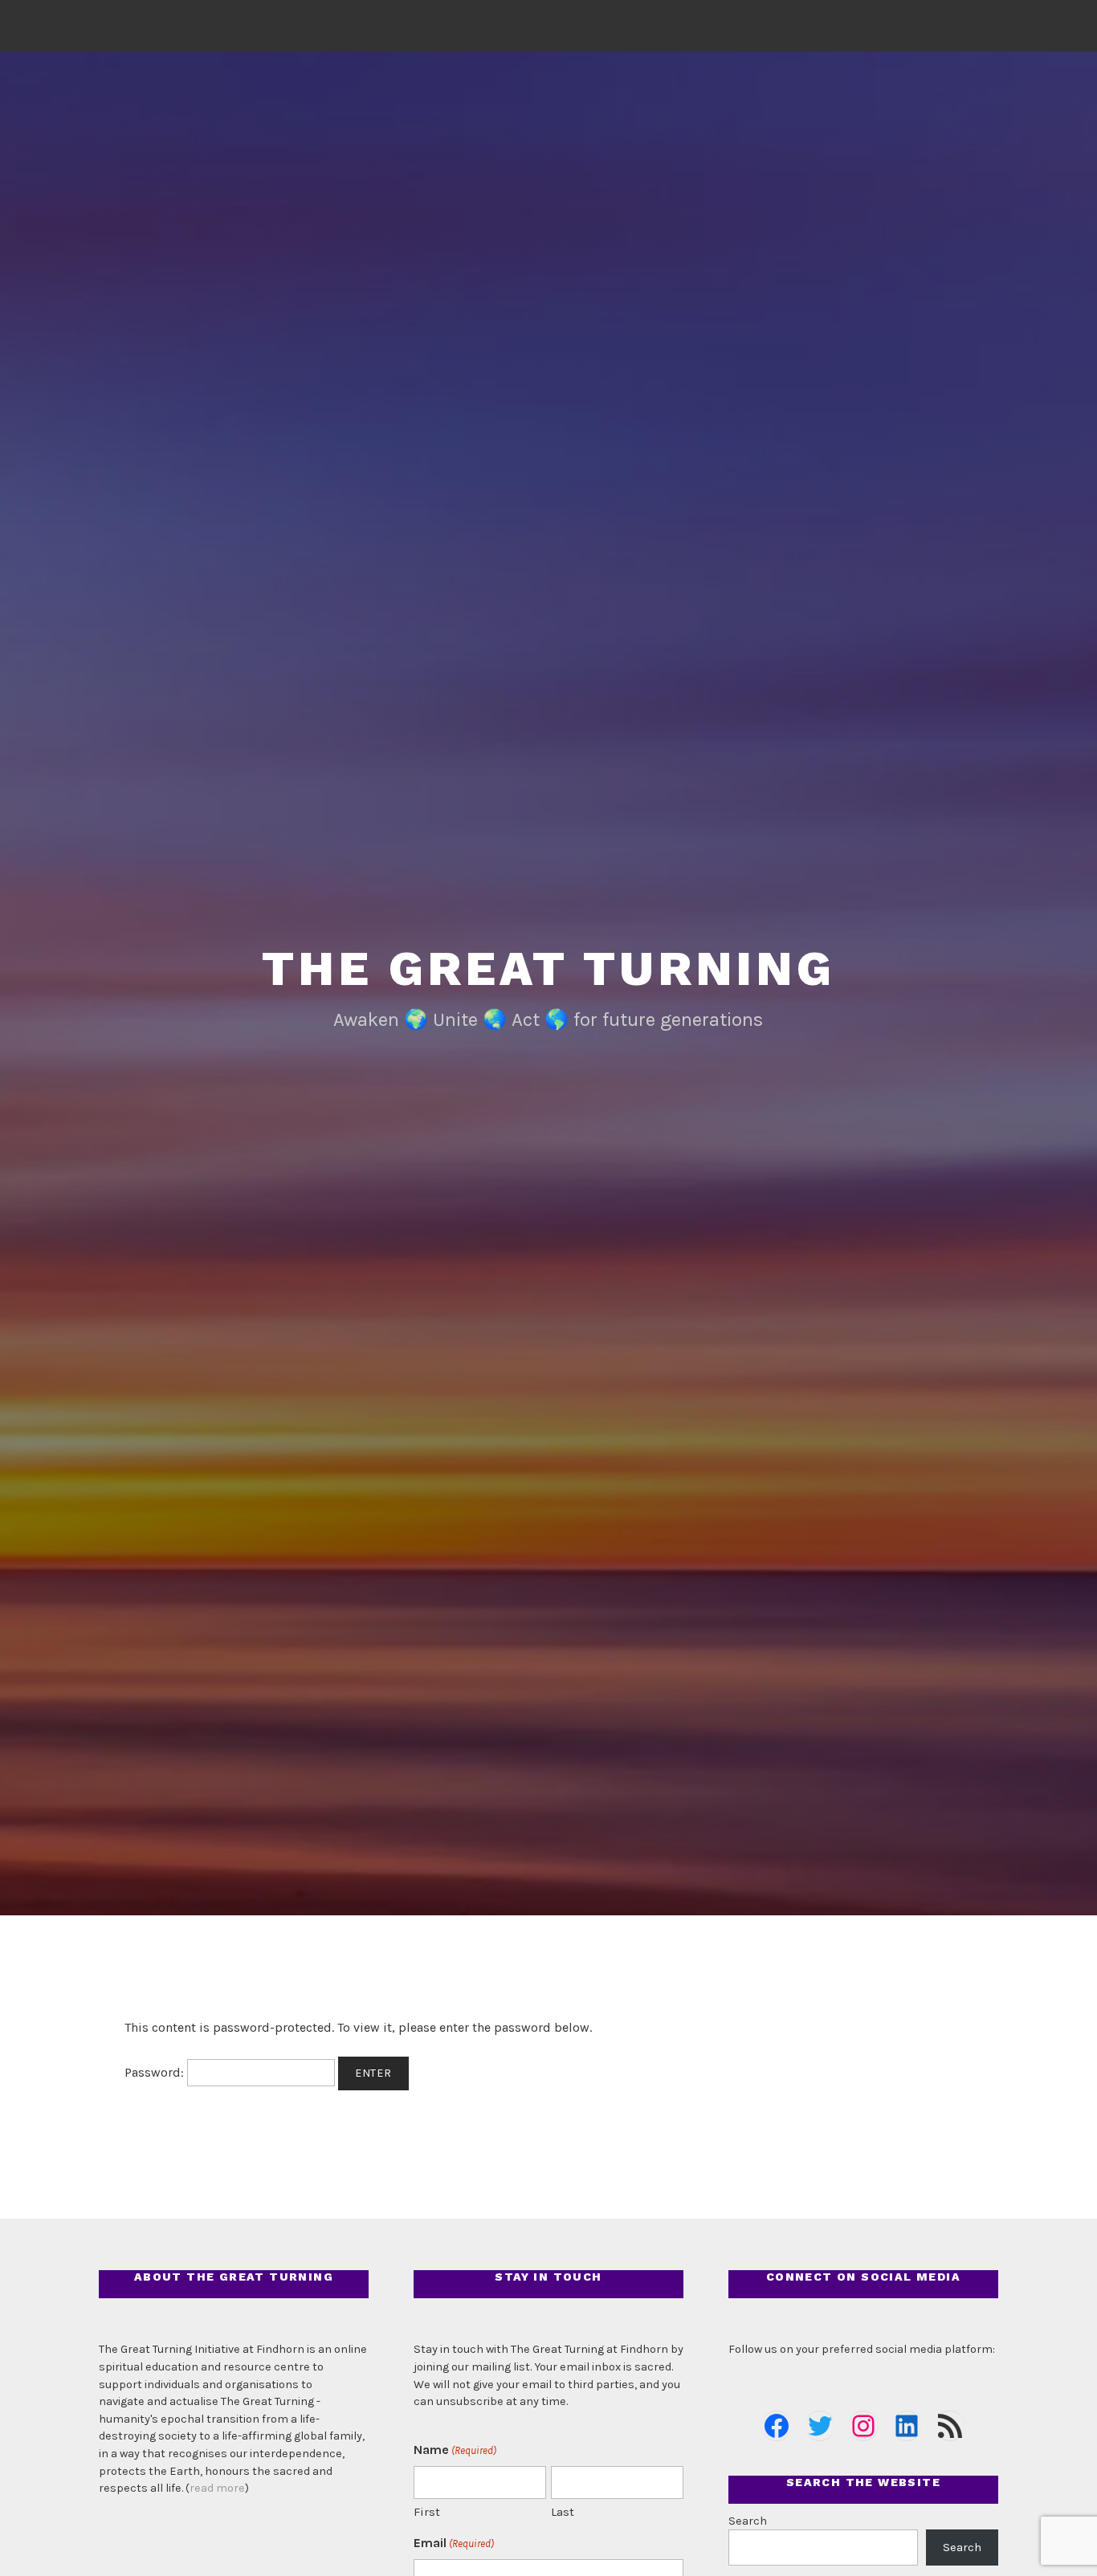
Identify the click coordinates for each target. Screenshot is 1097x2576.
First (427, 2512)
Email (454, 2543)
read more (217, 2488)
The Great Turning (548, 969)
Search (748, 2521)
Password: (156, 2072)
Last (563, 2512)
